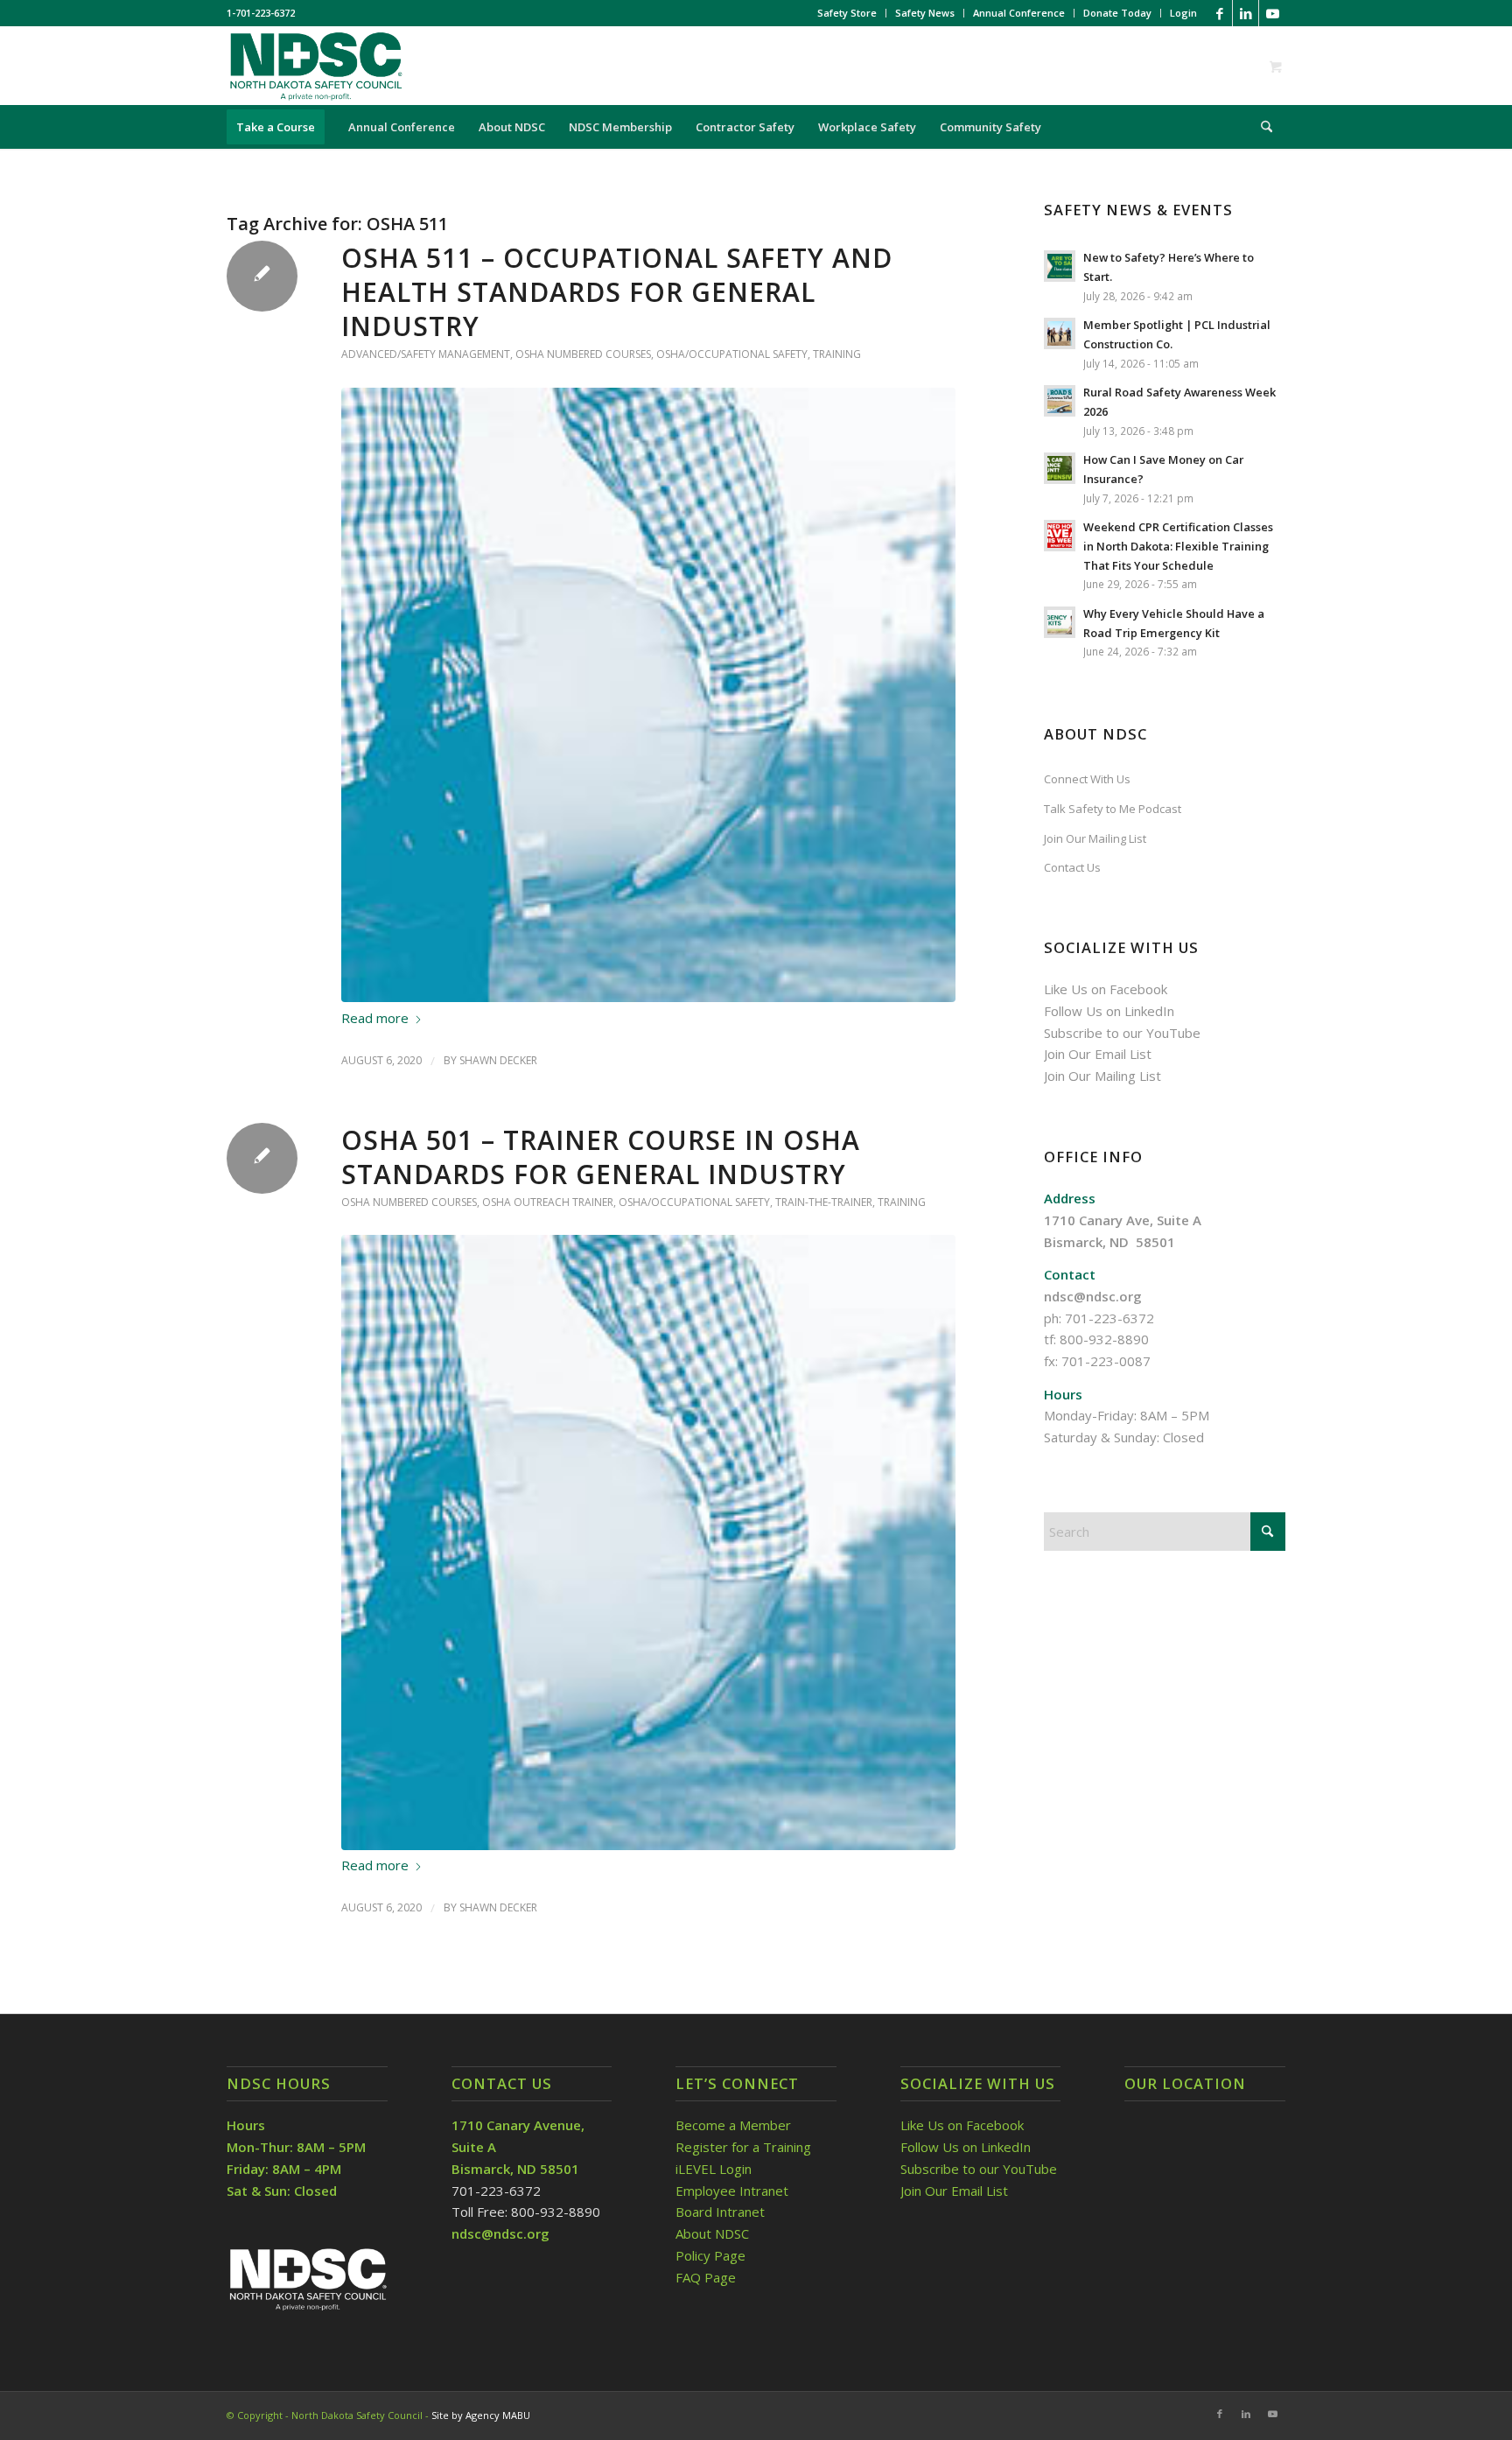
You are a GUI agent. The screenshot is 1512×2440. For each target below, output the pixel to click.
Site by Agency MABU (481, 2415)
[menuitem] (847, 13)
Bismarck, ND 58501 (1109, 1242)
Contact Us (1072, 867)
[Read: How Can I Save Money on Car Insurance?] (1060, 468)
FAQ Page (706, 2277)
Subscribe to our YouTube (1122, 1033)
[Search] (1261, 127)
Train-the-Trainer (824, 1202)
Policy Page (710, 2255)
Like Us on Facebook (1106, 989)
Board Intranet (720, 2212)
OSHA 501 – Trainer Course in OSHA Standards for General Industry (601, 1157)
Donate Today (1117, 13)
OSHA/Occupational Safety (732, 354)
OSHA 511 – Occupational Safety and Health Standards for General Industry (617, 292)
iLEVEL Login (715, 2169)
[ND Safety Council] (315, 66)
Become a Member (733, 2125)
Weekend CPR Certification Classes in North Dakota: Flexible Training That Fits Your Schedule (1178, 546)
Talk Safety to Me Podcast (1113, 809)
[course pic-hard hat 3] (648, 695)
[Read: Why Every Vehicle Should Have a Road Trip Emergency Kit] (1060, 622)
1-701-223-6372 (261, 13)
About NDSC (712, 2233)
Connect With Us (1087, 779)
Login (1183, 13)
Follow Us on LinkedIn (1109, 1011)
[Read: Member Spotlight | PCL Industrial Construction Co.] (1060, 333)
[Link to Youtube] (1272, 13)
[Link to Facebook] (1219, 13)
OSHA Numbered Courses (583, 354)
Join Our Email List (1098, 1054)
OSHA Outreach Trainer (548, 1202)
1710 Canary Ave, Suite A (1123, 1220)
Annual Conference (1019, 13)
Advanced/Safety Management (426, 354)
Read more (375, 1018)
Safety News (925, 13)
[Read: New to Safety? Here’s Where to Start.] (1060, 266)
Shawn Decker (498, 1060)
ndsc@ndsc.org (1093, 1296)
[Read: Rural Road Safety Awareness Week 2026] (1060, 401)
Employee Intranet (732, 2191)
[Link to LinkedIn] (1246, 13)
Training (837, 354)
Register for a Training (743, 2147)
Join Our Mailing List (1095, 838)
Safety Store (847, 13)
